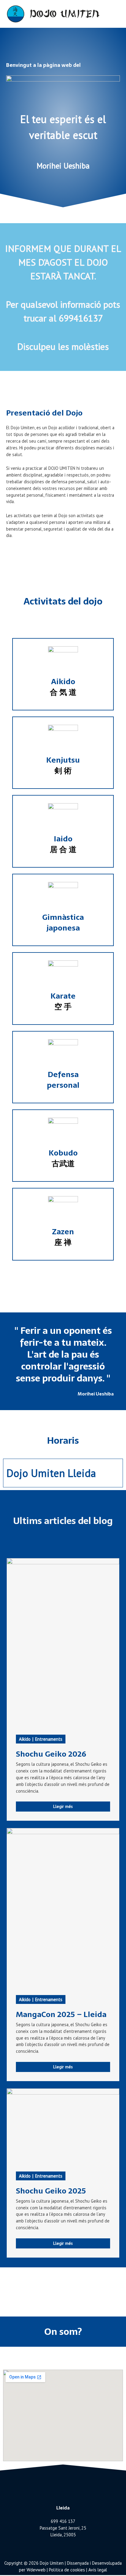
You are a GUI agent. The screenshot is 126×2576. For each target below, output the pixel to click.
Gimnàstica (63, 922)
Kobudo (63, 1158)
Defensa (63, 1079)
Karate (63, 1001)
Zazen (63, 1237)
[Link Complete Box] (63, 1689)
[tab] (63, 1473)
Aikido (63, 686)
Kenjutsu (63, 765)
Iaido (63, 844)
